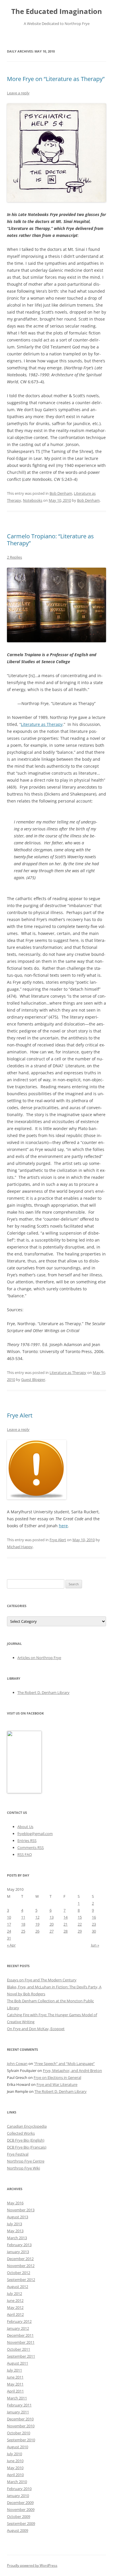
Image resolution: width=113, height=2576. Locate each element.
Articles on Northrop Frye (39, 1658)
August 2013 (18, 2217)
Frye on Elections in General (57, 2077)
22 (80, 1924)
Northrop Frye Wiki (23, 2168)
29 (80, 1931)
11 (23, 1917)
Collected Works (21, 2133)
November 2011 (21, 2342)
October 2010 (19, 2433)
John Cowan (17, 2064)
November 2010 (21, 2426)
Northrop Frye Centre (26, 2161)
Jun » (95, 1945)
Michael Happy (20, 1547)
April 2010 (15, 2475)
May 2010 (15, 2468)
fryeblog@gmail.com (35, 1834)
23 (94, 1924)
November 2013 (21, 2210)
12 (37, 1917)
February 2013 (19, 2245)
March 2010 (17, 2482)
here (63, 1526)
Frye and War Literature (57, 2084)
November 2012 (21, 2266)
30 (94, 1931)
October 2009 (19, 2516)
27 (52, 1931)
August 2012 (18, 2287)
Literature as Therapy (42, 724)
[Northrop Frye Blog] (24, 1792)
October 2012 (19, 2273)
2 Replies (14, 557)
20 (52, 1924)
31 (9, 1938)
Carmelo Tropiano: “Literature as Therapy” (50, 540)
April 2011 (15, 2391)
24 (9, 1931)
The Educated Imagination (57, 11)
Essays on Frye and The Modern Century (42, 1980)
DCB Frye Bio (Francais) (27, 2147)
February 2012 (19, 2321)
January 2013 (18, 2252)
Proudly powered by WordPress (32, 2565)
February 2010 (19, 2489)
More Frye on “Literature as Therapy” (56, 79)
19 (37, 1924)
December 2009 (20, 2503)
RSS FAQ (25, 1854)
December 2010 (20, 2419)
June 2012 (15, 2300)
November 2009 (21, 2510)
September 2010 (21, 2440)
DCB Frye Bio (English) (26, 2140)
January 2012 (18, 2328)
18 (23, 1924)
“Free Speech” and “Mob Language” (64, 2064)
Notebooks (33, 500)
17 (9, 1924)
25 (23, 1931)
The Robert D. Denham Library (43, 1692)
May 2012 (15, 2307)
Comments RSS (31, 1848)
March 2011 (17, 2398)
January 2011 (18, 2412)
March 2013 (17, 2238)
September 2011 (21, 2356)
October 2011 (19, 2349)
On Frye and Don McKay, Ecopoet (36, 2029)
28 (65, 1931)
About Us (25, 1827)
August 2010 (18, 2447)
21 (65, 1924)
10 (9, 1917)
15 (80, 1917)
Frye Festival (18, 2154)
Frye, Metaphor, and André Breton (72, 2070)
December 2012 (20, 2259)
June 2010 (15, 2461)
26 (37, 1931)
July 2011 (14, 2370)
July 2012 (14, 2293)
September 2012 (21, 2280)
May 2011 (15, 2384)
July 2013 (14, 2224)
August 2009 (18, 2530)
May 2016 (15, 2203)
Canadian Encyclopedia (27, 2126)
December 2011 (20, 2335)
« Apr (11, 1945)
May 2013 (15, 2231)
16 (94, 1917)
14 (65, 1917)
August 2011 (18, 2363)
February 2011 (19, 2405)
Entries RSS (27, 1841)
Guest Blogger (33, 1379)
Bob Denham (61, 493)
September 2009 (21, 2523)
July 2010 (14, 2454)
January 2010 (18, 2496)
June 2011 (15, 2377)
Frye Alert (20, 1415)
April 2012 (15, 2314)
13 (52, 1917)
